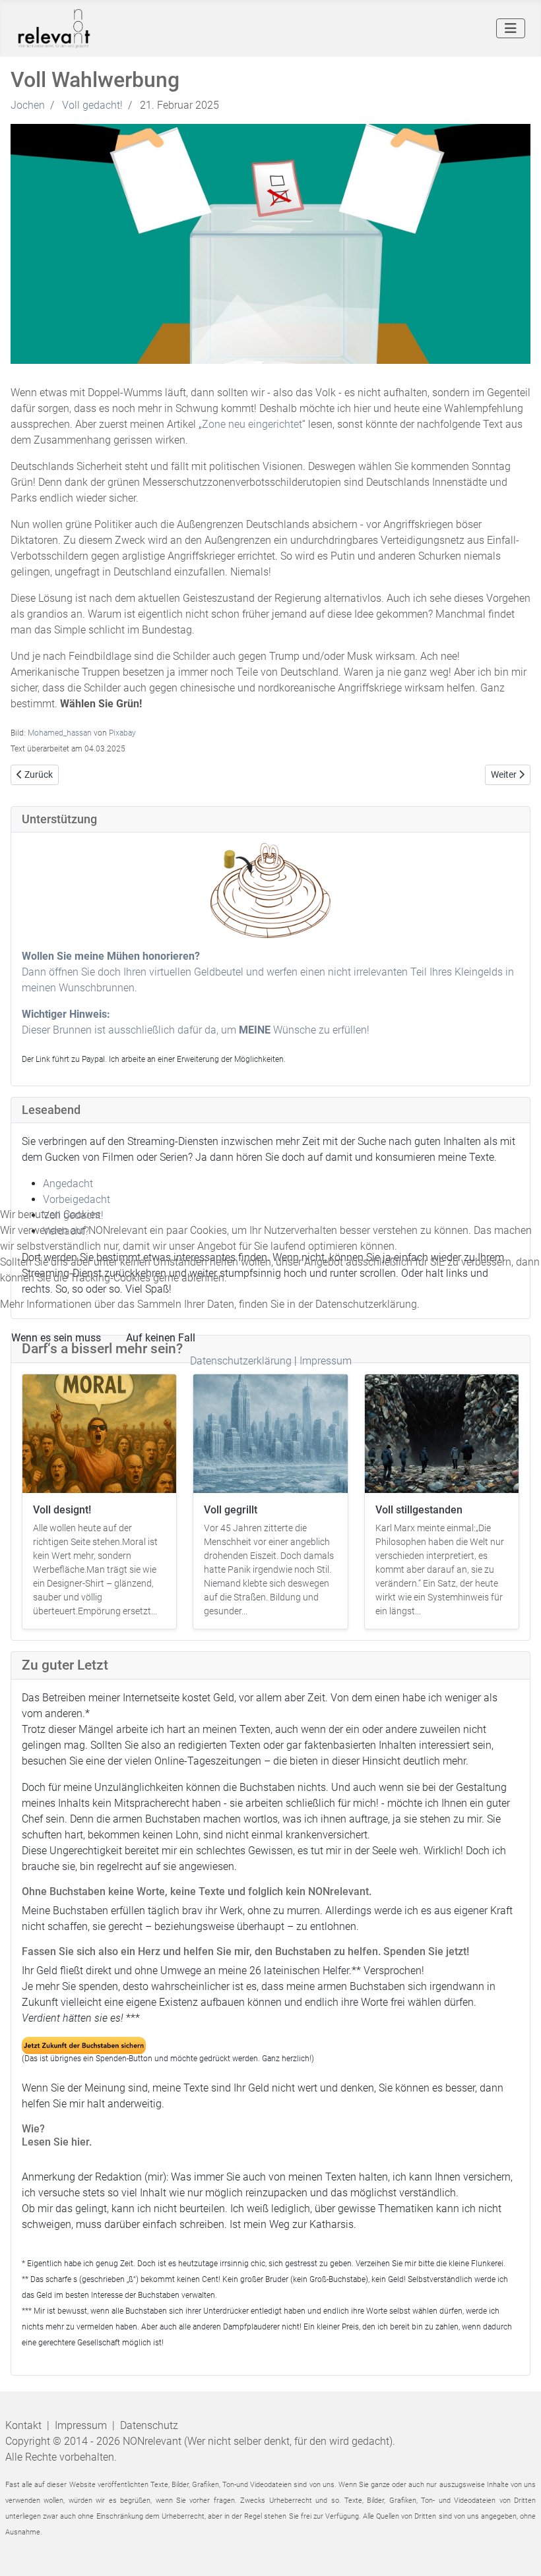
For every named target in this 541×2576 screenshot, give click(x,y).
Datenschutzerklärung (241, 1361)
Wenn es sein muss (56, 1338)
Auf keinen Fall (161, 1338)
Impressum (326, 1361)
